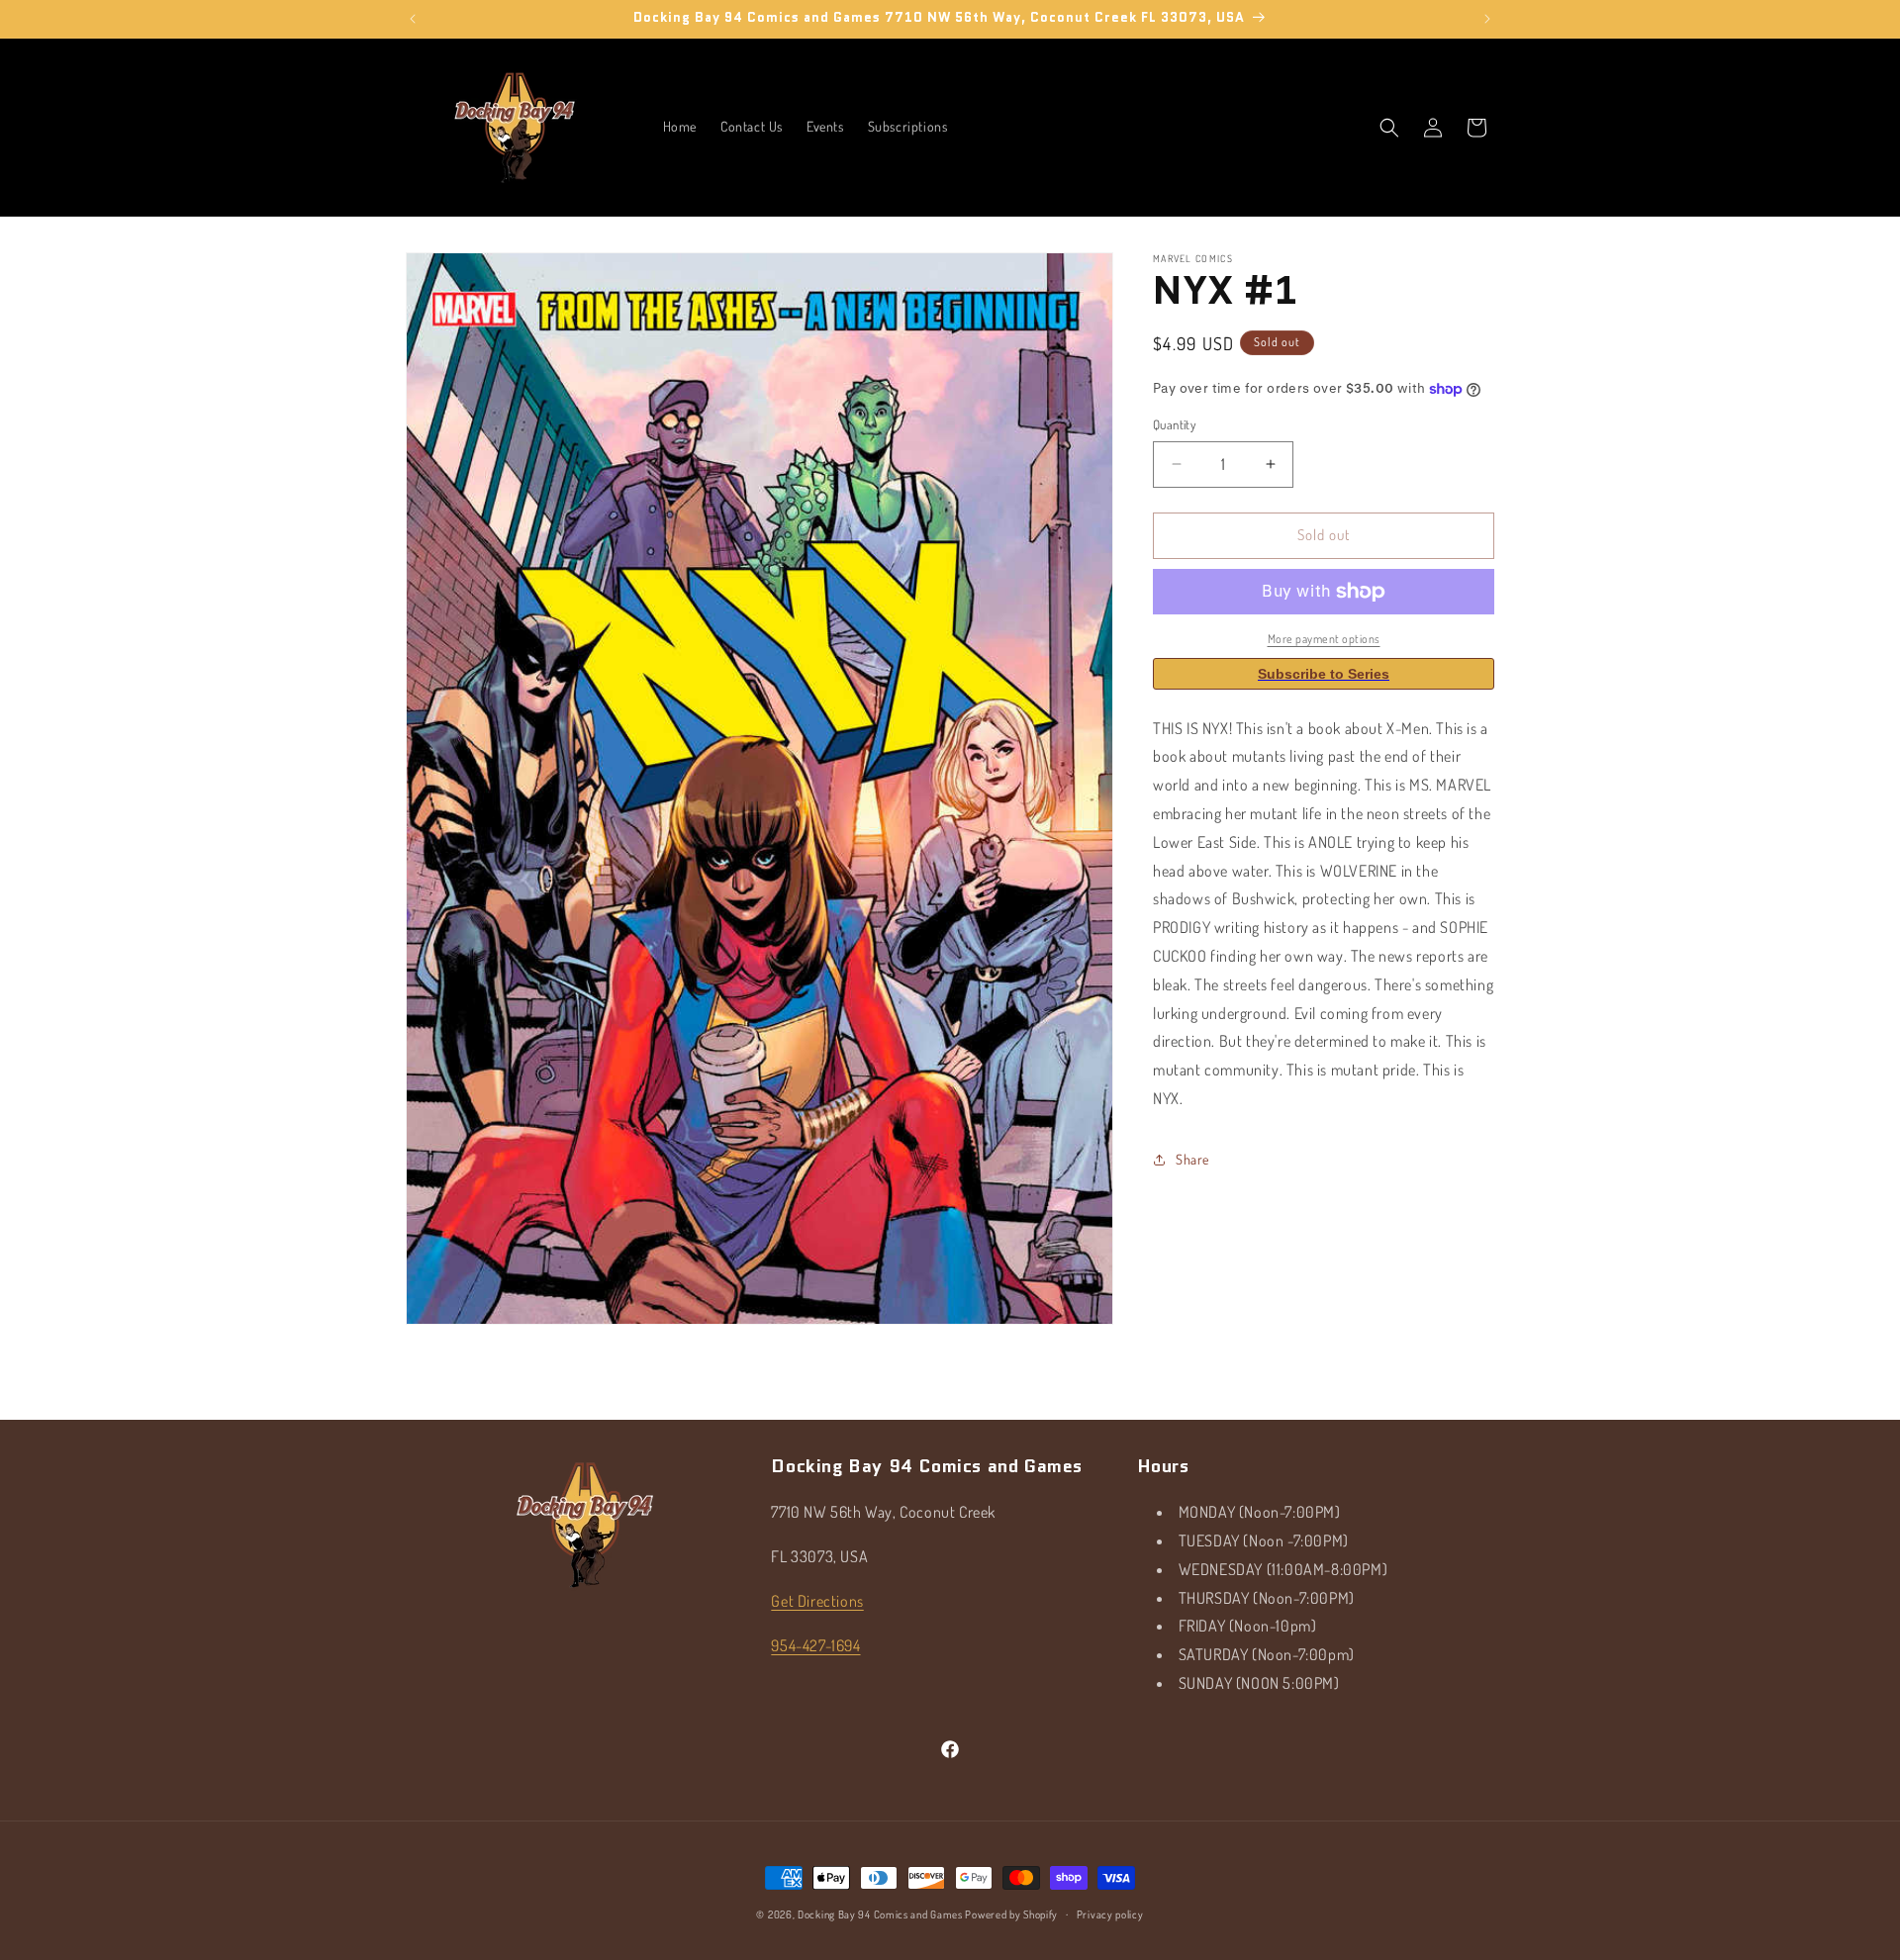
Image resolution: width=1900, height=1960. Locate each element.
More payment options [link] (1324, 639)
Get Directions (817, 1601)
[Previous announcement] (413, 19)
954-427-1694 (815, 1645)
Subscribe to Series (1324, 674)
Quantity (1174, 424)
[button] (1389, 128)
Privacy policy (1110, 1914)
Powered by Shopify (1011, 1914)
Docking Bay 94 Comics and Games (880, 1914)
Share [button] (1192, 1159)
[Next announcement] (1487, 19)
